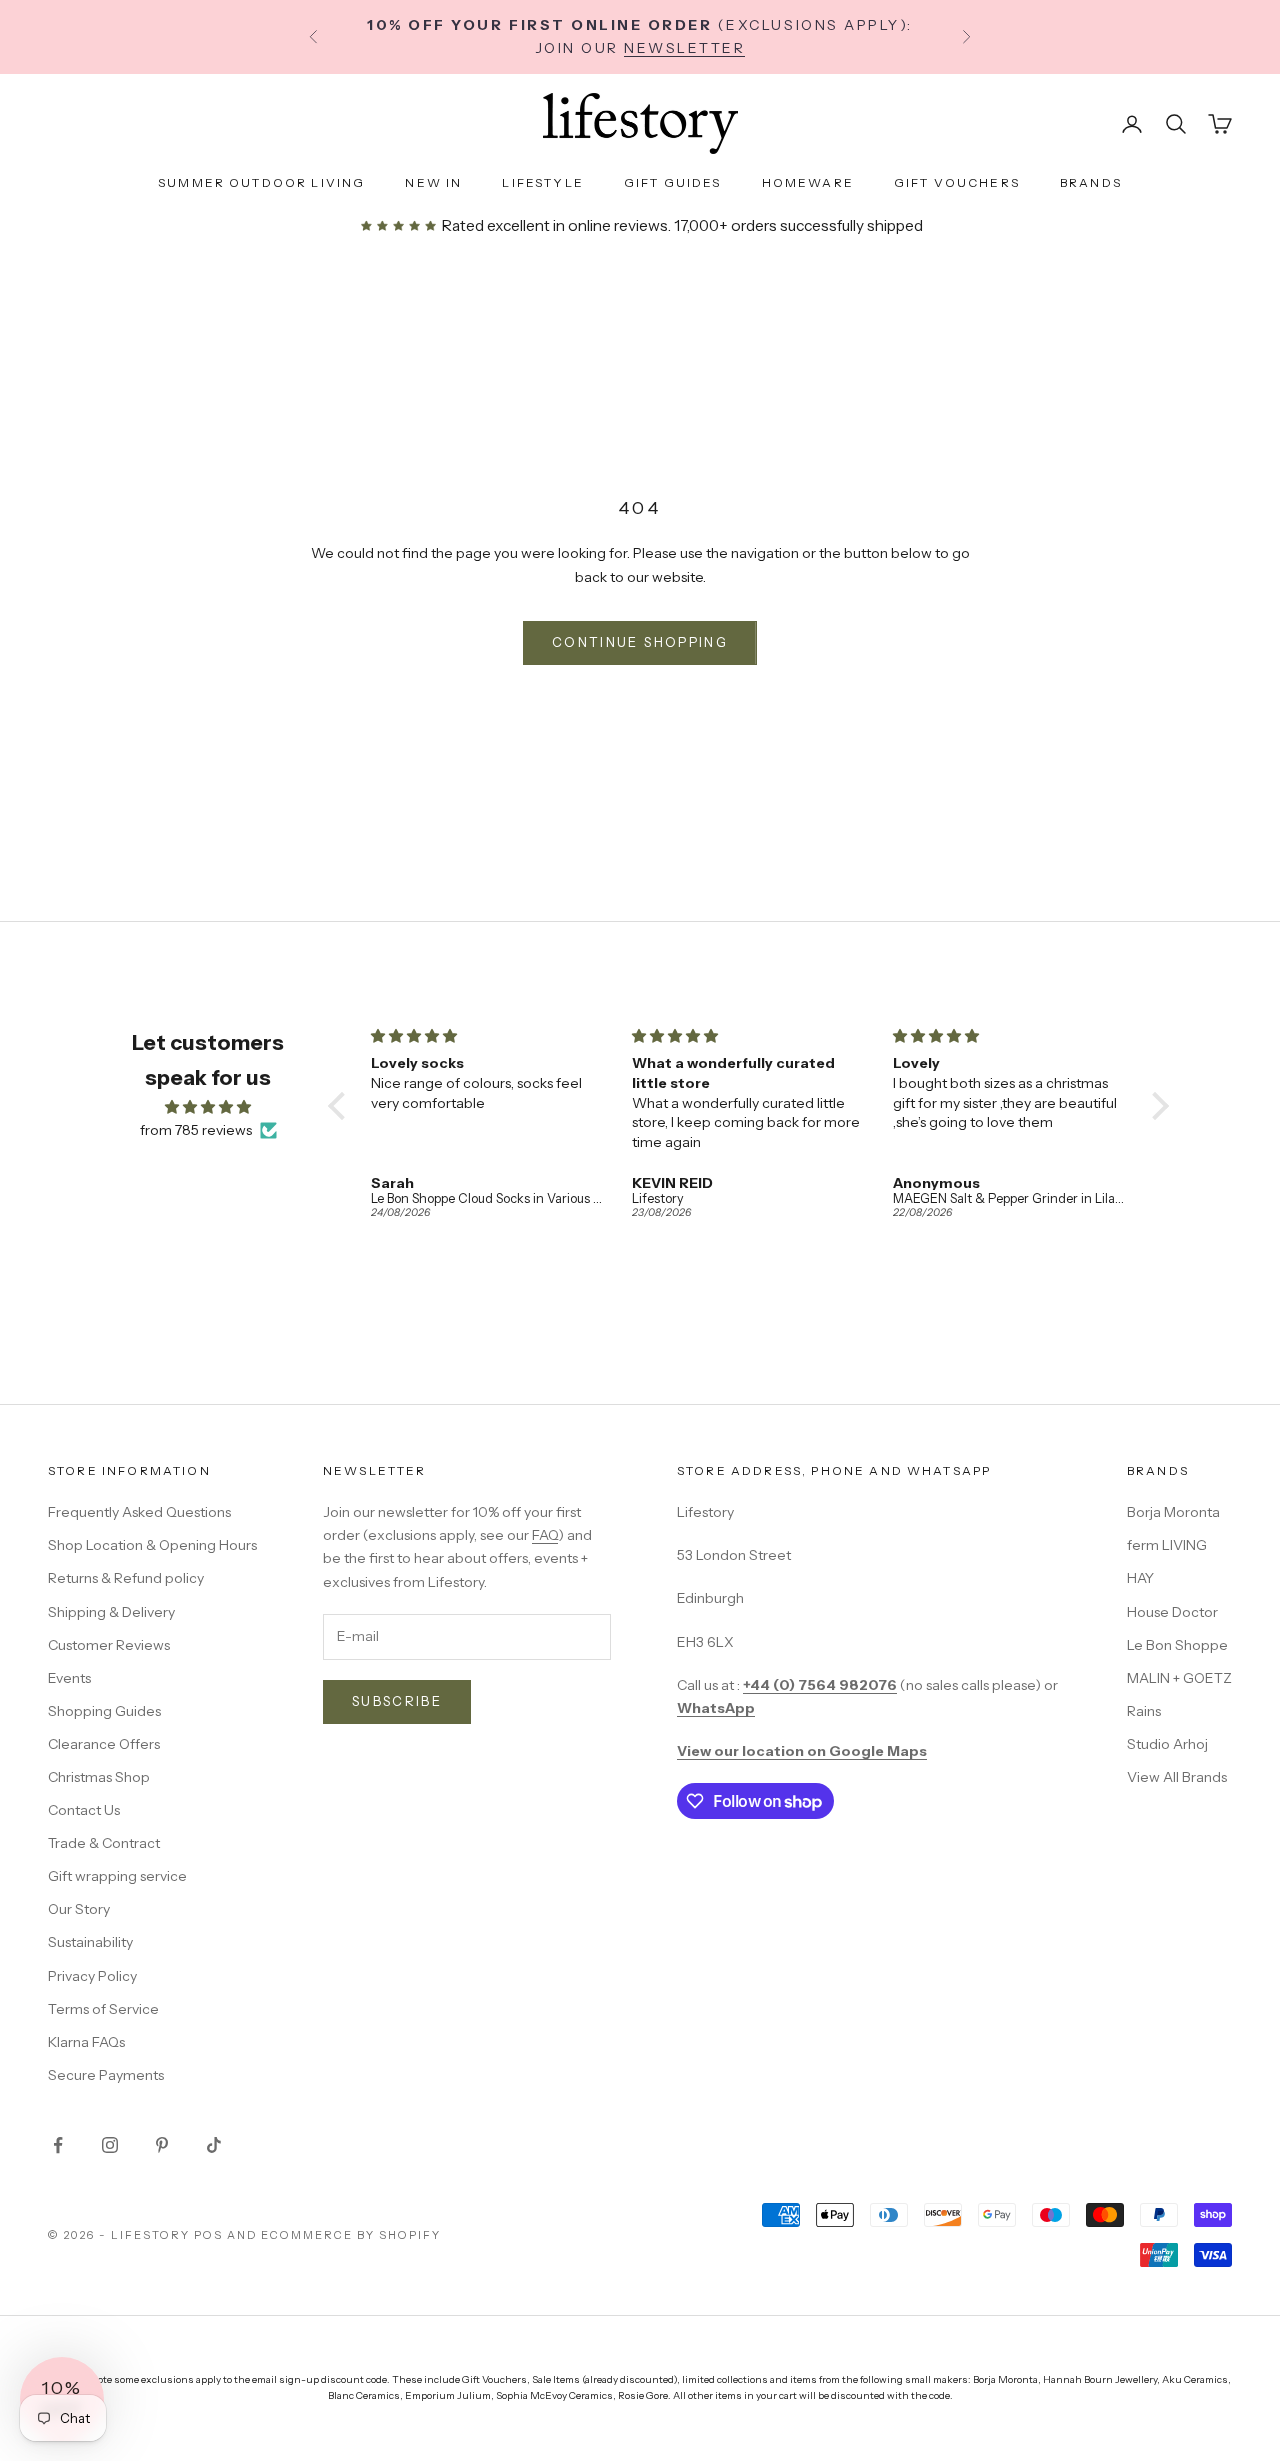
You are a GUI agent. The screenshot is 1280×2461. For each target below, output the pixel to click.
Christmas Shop (99, 1777)
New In (433, 182)
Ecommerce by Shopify (351, 2235)
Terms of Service (103, 2009)
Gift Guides (673, 182)
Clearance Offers (104, 1744)
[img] (208, 1107)
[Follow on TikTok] (214, 2145)
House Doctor (1172, 1612)
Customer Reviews (109, 1645)
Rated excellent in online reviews (553, 225)
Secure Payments (106, 2075)
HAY (1140, 1578)
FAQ (545, 1535)
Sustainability (90, 1942)
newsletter (684, 48)
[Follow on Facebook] (58, 2145)
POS (208, 2235)
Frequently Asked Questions (139, 1512)
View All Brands (1177, 1777)
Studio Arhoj (1167, 1744)
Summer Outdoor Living (261, 182)
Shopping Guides (104, 1711)
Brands (1091, 182)
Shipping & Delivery (111, 1612)
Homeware (808, 182)
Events (69, 1678)
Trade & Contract (104, 1843)
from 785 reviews (196, 1130)
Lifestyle (542, 182)
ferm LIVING (1167, 1545)
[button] (342, 1106)
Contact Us (84, 1810)
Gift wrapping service (117, 1876)
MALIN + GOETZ (1179, 1678)
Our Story (79, 1909)
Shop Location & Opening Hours (152, 1545)
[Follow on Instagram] (110, 2145)
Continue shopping (640, 642)
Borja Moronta (1173, 1512)
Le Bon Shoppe (1177, 1645)
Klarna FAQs (86, 2042)
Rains (1144, 1711)
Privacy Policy (92, 1976)
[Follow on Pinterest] (162, 2145)
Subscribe (397, 1701)
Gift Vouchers (957, 182)
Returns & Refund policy (126, 1578)
